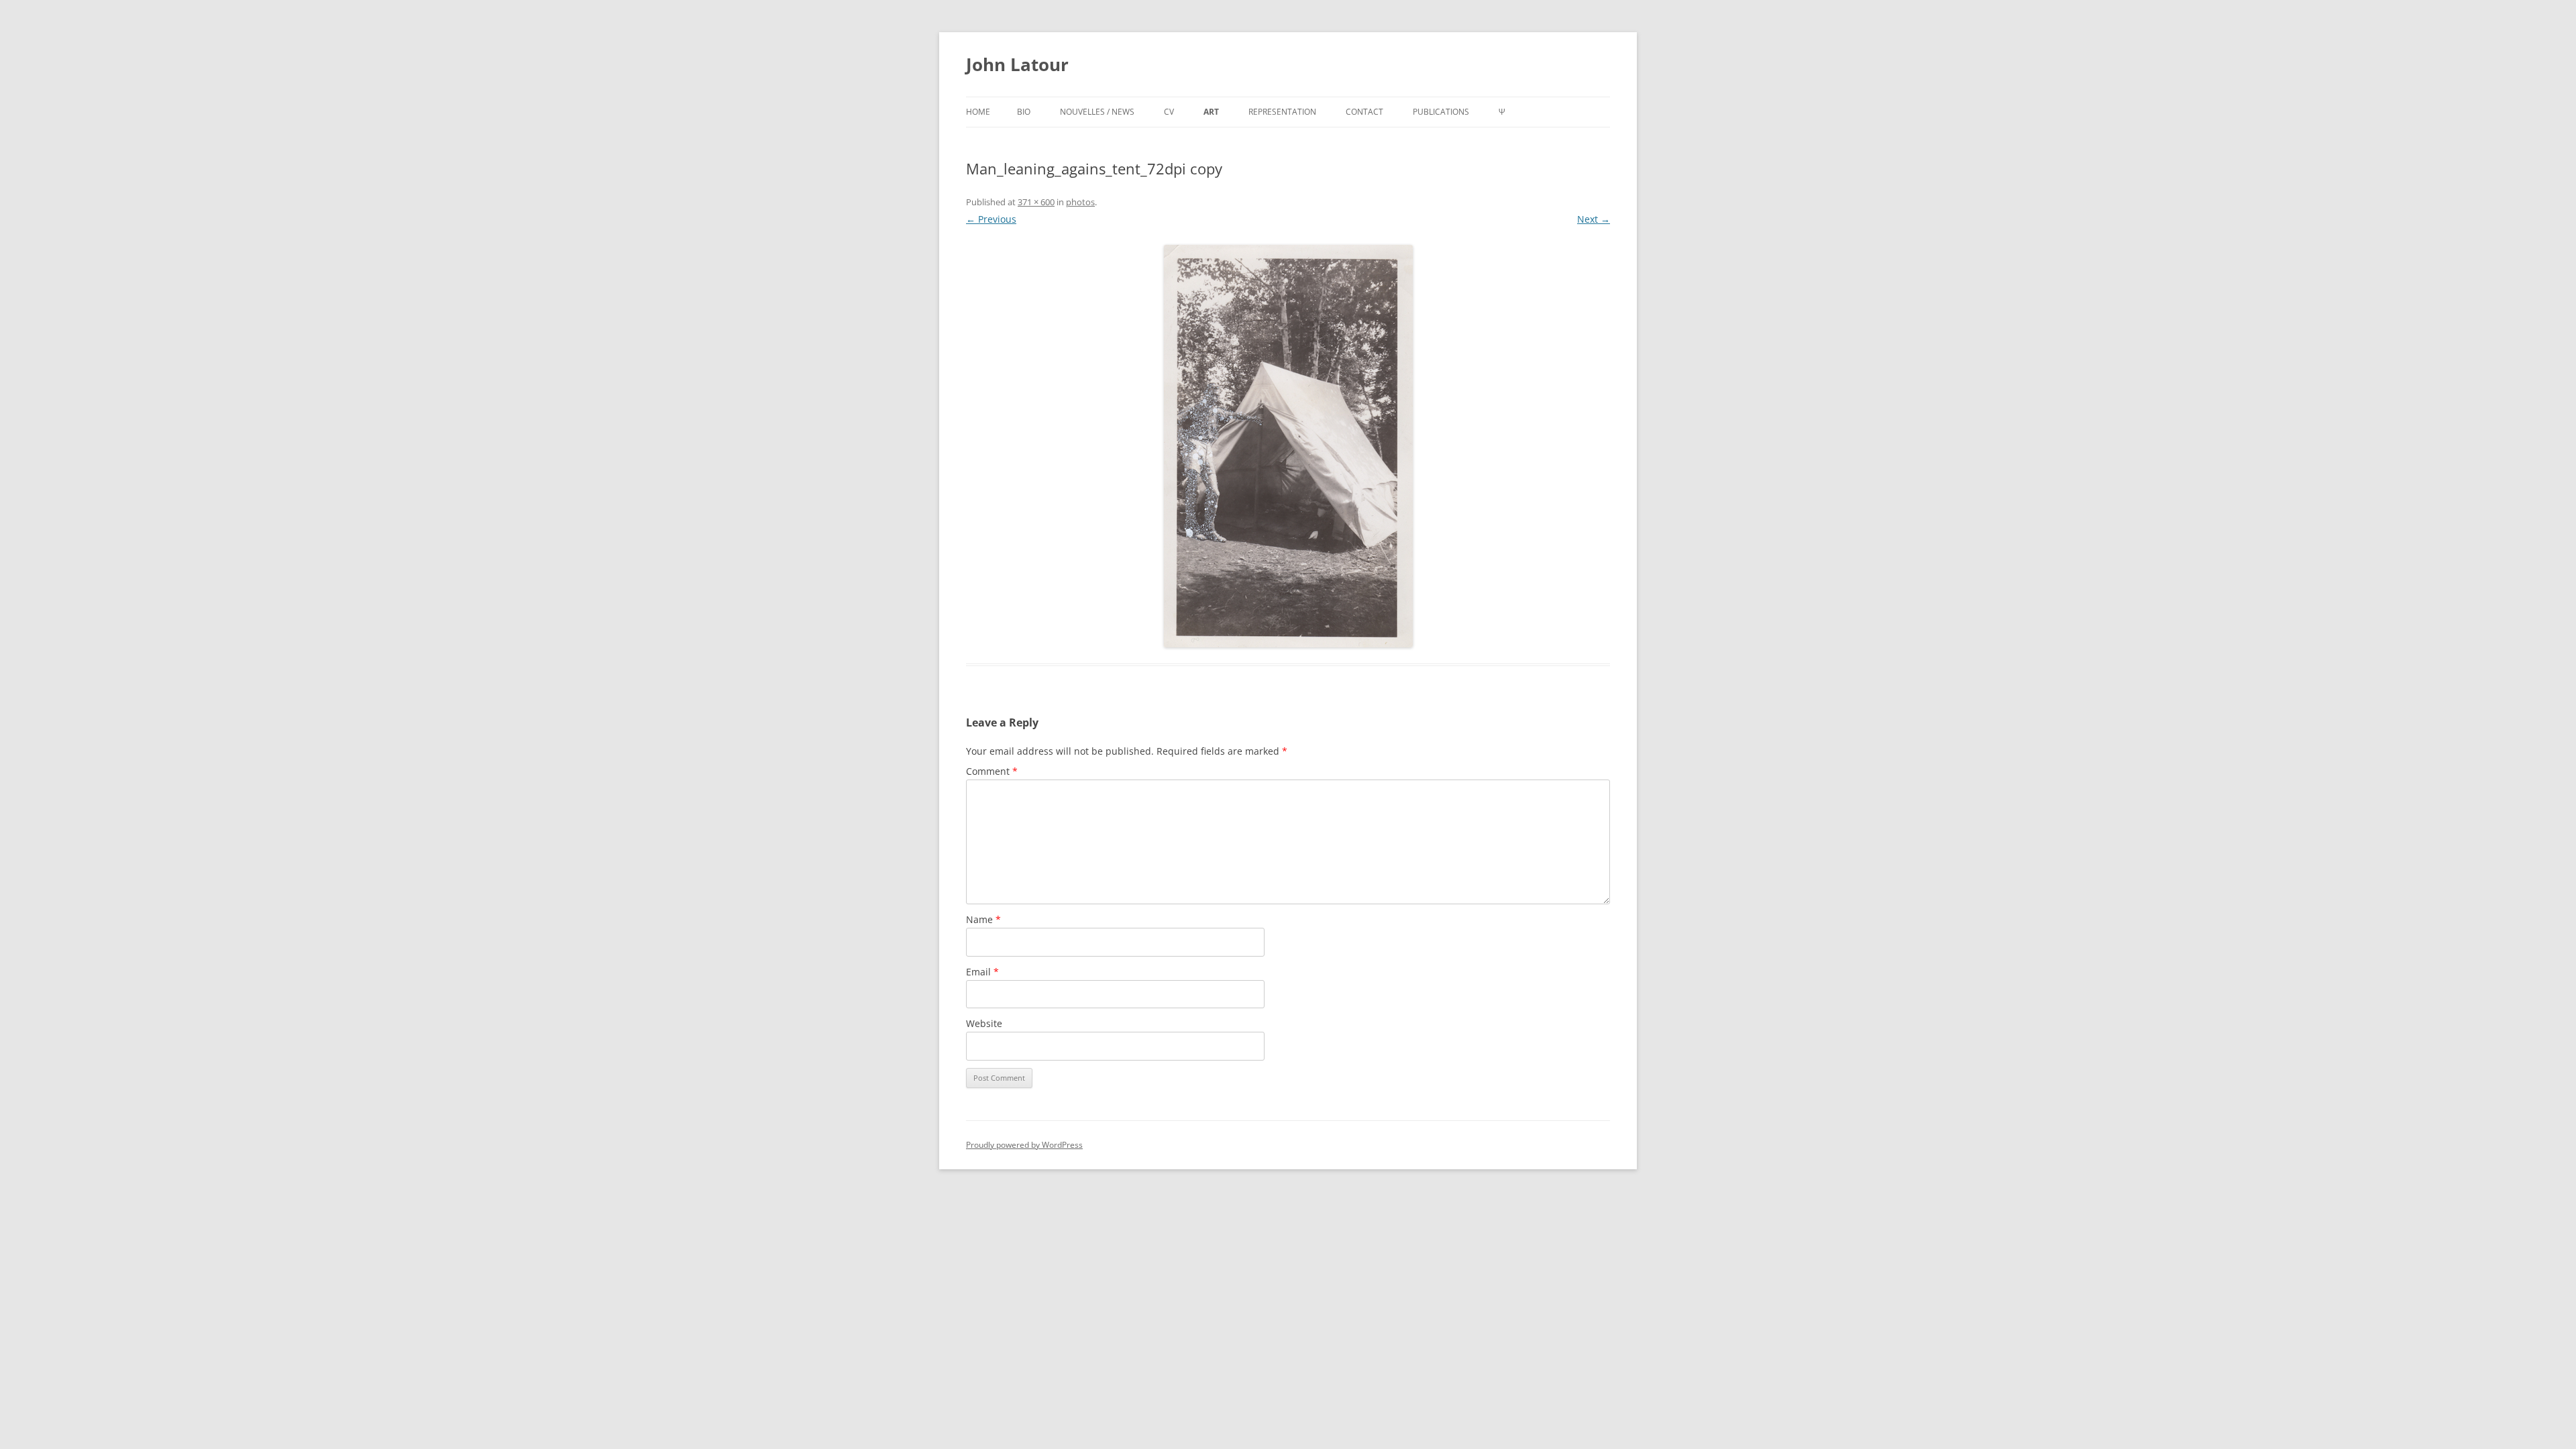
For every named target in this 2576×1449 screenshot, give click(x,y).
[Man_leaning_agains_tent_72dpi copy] (1288, 446)
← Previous (991, 219)
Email (982, 972)
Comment (992, 771)
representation (1282, 112)
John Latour (1017, 64)
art (1211, 112)
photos (1080, 202)
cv (1169, 112)
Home (978, 112)
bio (1024, 112)
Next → (1594, 219)
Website (984, 1023)
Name (983, 919)
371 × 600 (1036, 202)
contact (1364, 112)
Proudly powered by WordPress (1024, 1145)
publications (1441, 112)
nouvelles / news (1097, 112)
